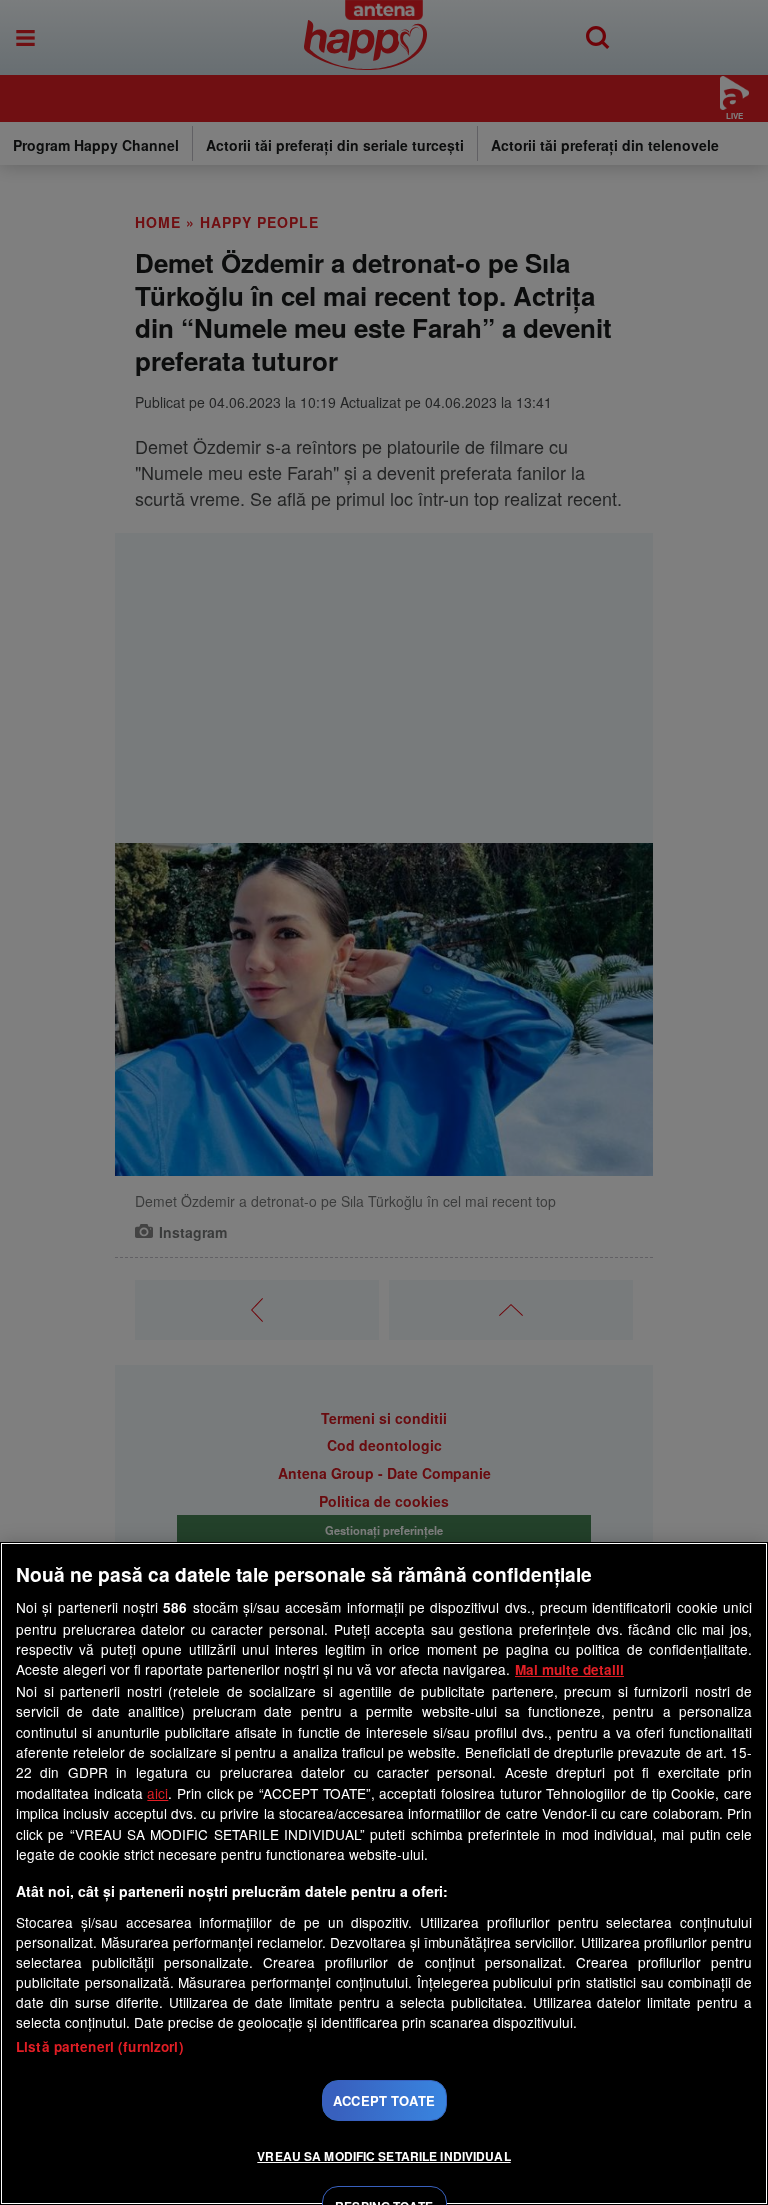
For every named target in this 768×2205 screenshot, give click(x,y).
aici (157, 1793)
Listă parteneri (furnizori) (100, 2046)
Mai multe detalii (569, 1669)
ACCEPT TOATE (384, 2100)
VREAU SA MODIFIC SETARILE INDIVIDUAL (383, 2156)
